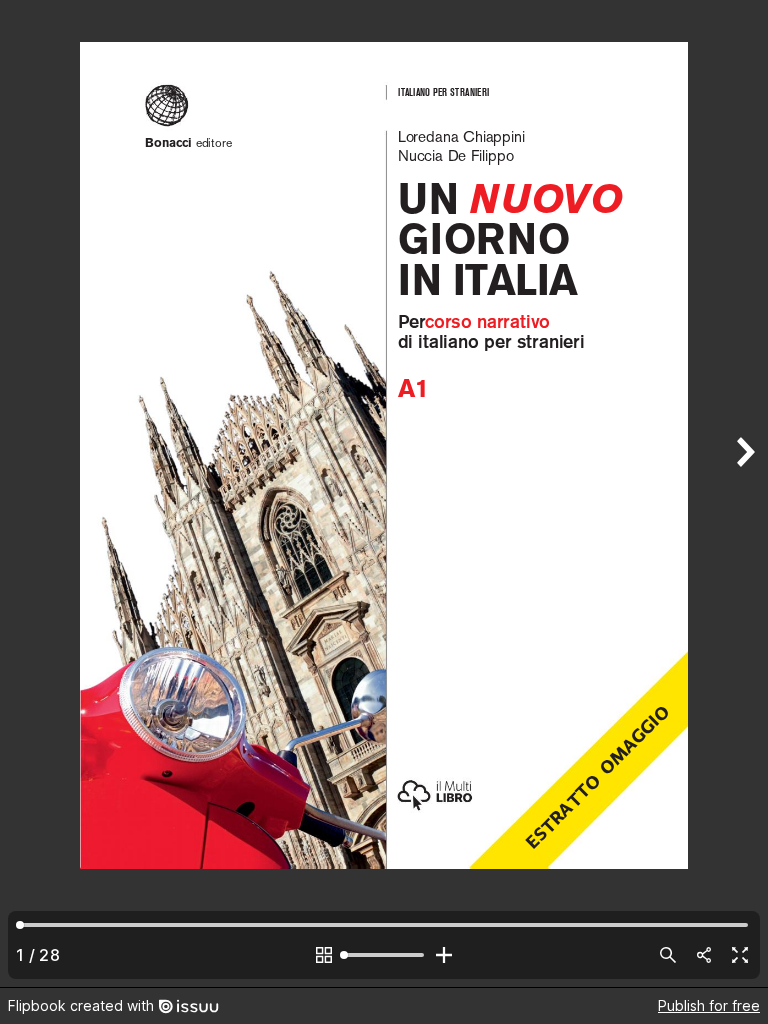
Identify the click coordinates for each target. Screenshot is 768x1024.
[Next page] (744, 493)
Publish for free (709, 1005)
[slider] (384, 955)
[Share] (704, 955)
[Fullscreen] (740, 955)
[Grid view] (324, 955)
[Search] (668, 955)
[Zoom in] (444, 955)
